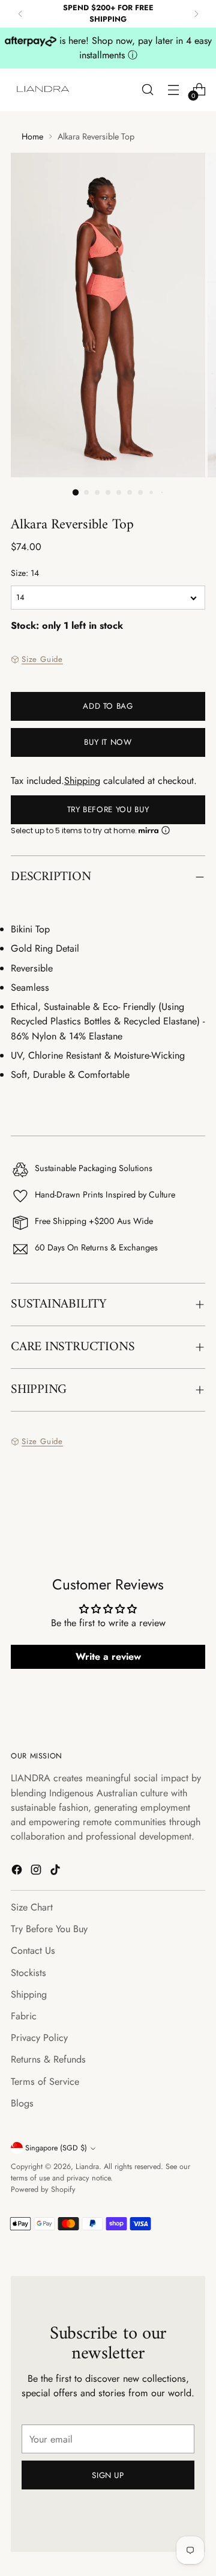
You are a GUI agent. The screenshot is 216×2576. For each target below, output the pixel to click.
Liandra (87, 2167)
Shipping (82, 781)
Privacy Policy (39, 2038)
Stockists (28, 1973)
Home (32, 136)
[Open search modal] (147, 90)
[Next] (196, 14)
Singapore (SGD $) (56, 2148)
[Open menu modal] (173, 90)
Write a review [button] (108, 1657)
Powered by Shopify (43, 2189)
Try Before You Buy (108, 809)
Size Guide (42, 659)
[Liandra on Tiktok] (56, 1872)
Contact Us (33, 1950)
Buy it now (108, 742)
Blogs (22, 2103)
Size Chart (32, 1907)
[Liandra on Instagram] (37, 1872)
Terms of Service (45, 2082)
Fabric (24, 2016)
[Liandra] (44, 90)
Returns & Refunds (48, 2059)
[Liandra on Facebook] (18, 1872)
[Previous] (20, 14)
